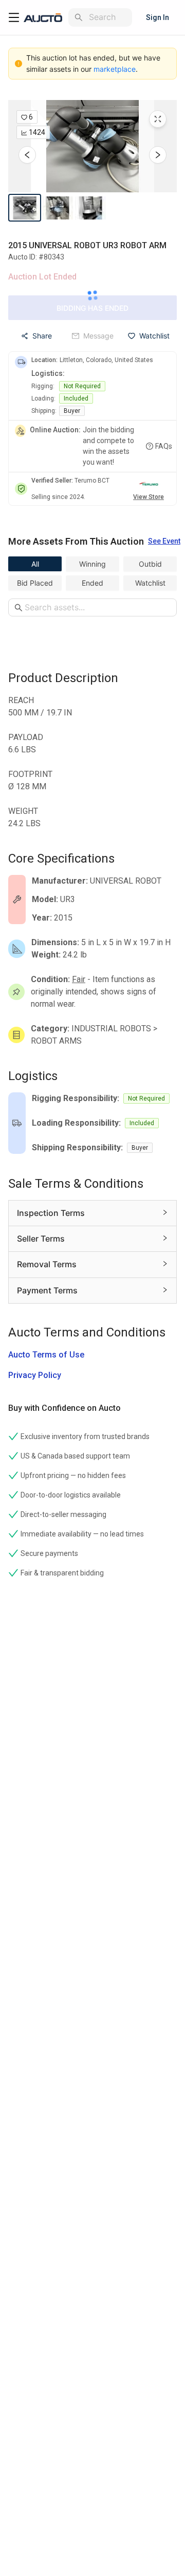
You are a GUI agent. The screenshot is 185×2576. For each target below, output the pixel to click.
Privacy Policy (35, 1375)
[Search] (79, 17)
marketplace (115, 69)
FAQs (164, 446)
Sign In (158, 17)
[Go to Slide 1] (25, 208)
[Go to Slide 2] (58, 208)
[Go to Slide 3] (90, 208)
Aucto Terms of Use (46, 1355)
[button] (92, 146)
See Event (164, 541)
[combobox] (108, 17)
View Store (149, 497)
